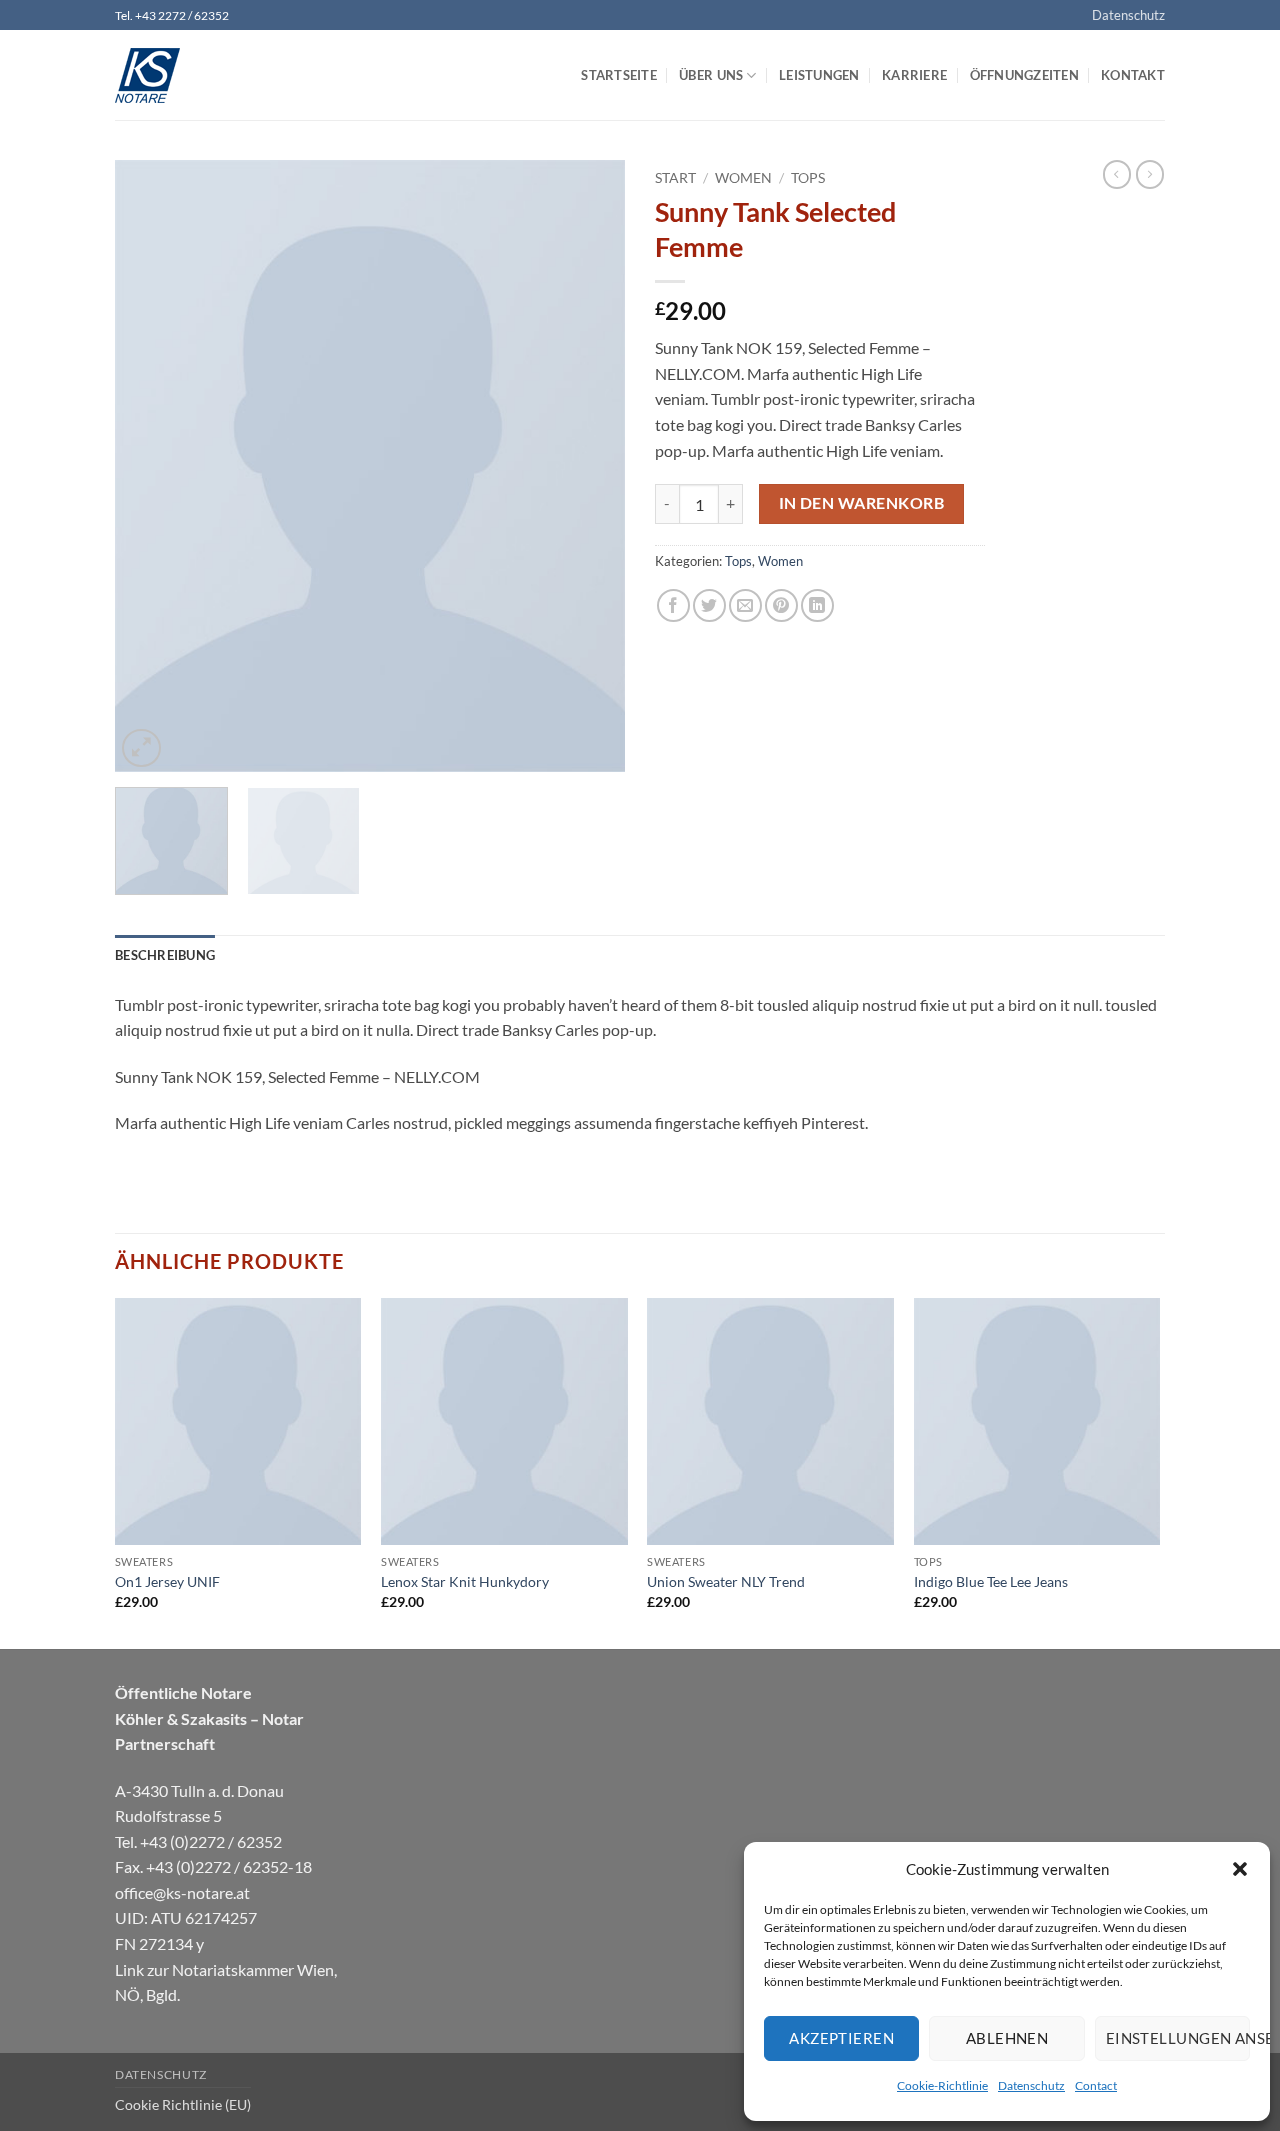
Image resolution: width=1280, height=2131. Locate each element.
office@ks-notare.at (182, 1892)
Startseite (619, 75)
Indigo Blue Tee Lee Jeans (991, 1581)
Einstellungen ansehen (1178, 2038)
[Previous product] (1150, 174)
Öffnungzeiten (1024, 75)
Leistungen (819, 75)
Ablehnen (1007, 2038)
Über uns (711, 75)
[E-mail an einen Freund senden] (745, 605)
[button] (1240, 1869)
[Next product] (1117, 174)
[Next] (590, 466)
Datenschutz (1031, 2085)
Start (675, 178)
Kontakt (1133, 75)
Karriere (914, 75)
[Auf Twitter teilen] (709, 605)
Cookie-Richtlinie (942, 2085)
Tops (808, 178)
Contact (1096, 2085)
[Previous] (150, 466)
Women (743, 178)
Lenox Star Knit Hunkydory (465, 1581)
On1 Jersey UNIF (167, 1581)
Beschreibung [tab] (165, 955)
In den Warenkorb (861, 503)
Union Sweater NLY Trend (726, 1581)
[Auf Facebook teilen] (673, 605)
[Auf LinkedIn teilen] (817, 605)
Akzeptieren (841, 2038)
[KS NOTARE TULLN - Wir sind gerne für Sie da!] (215, 75)
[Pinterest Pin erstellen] (781, 605)
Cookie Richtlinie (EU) (183, 2104)
